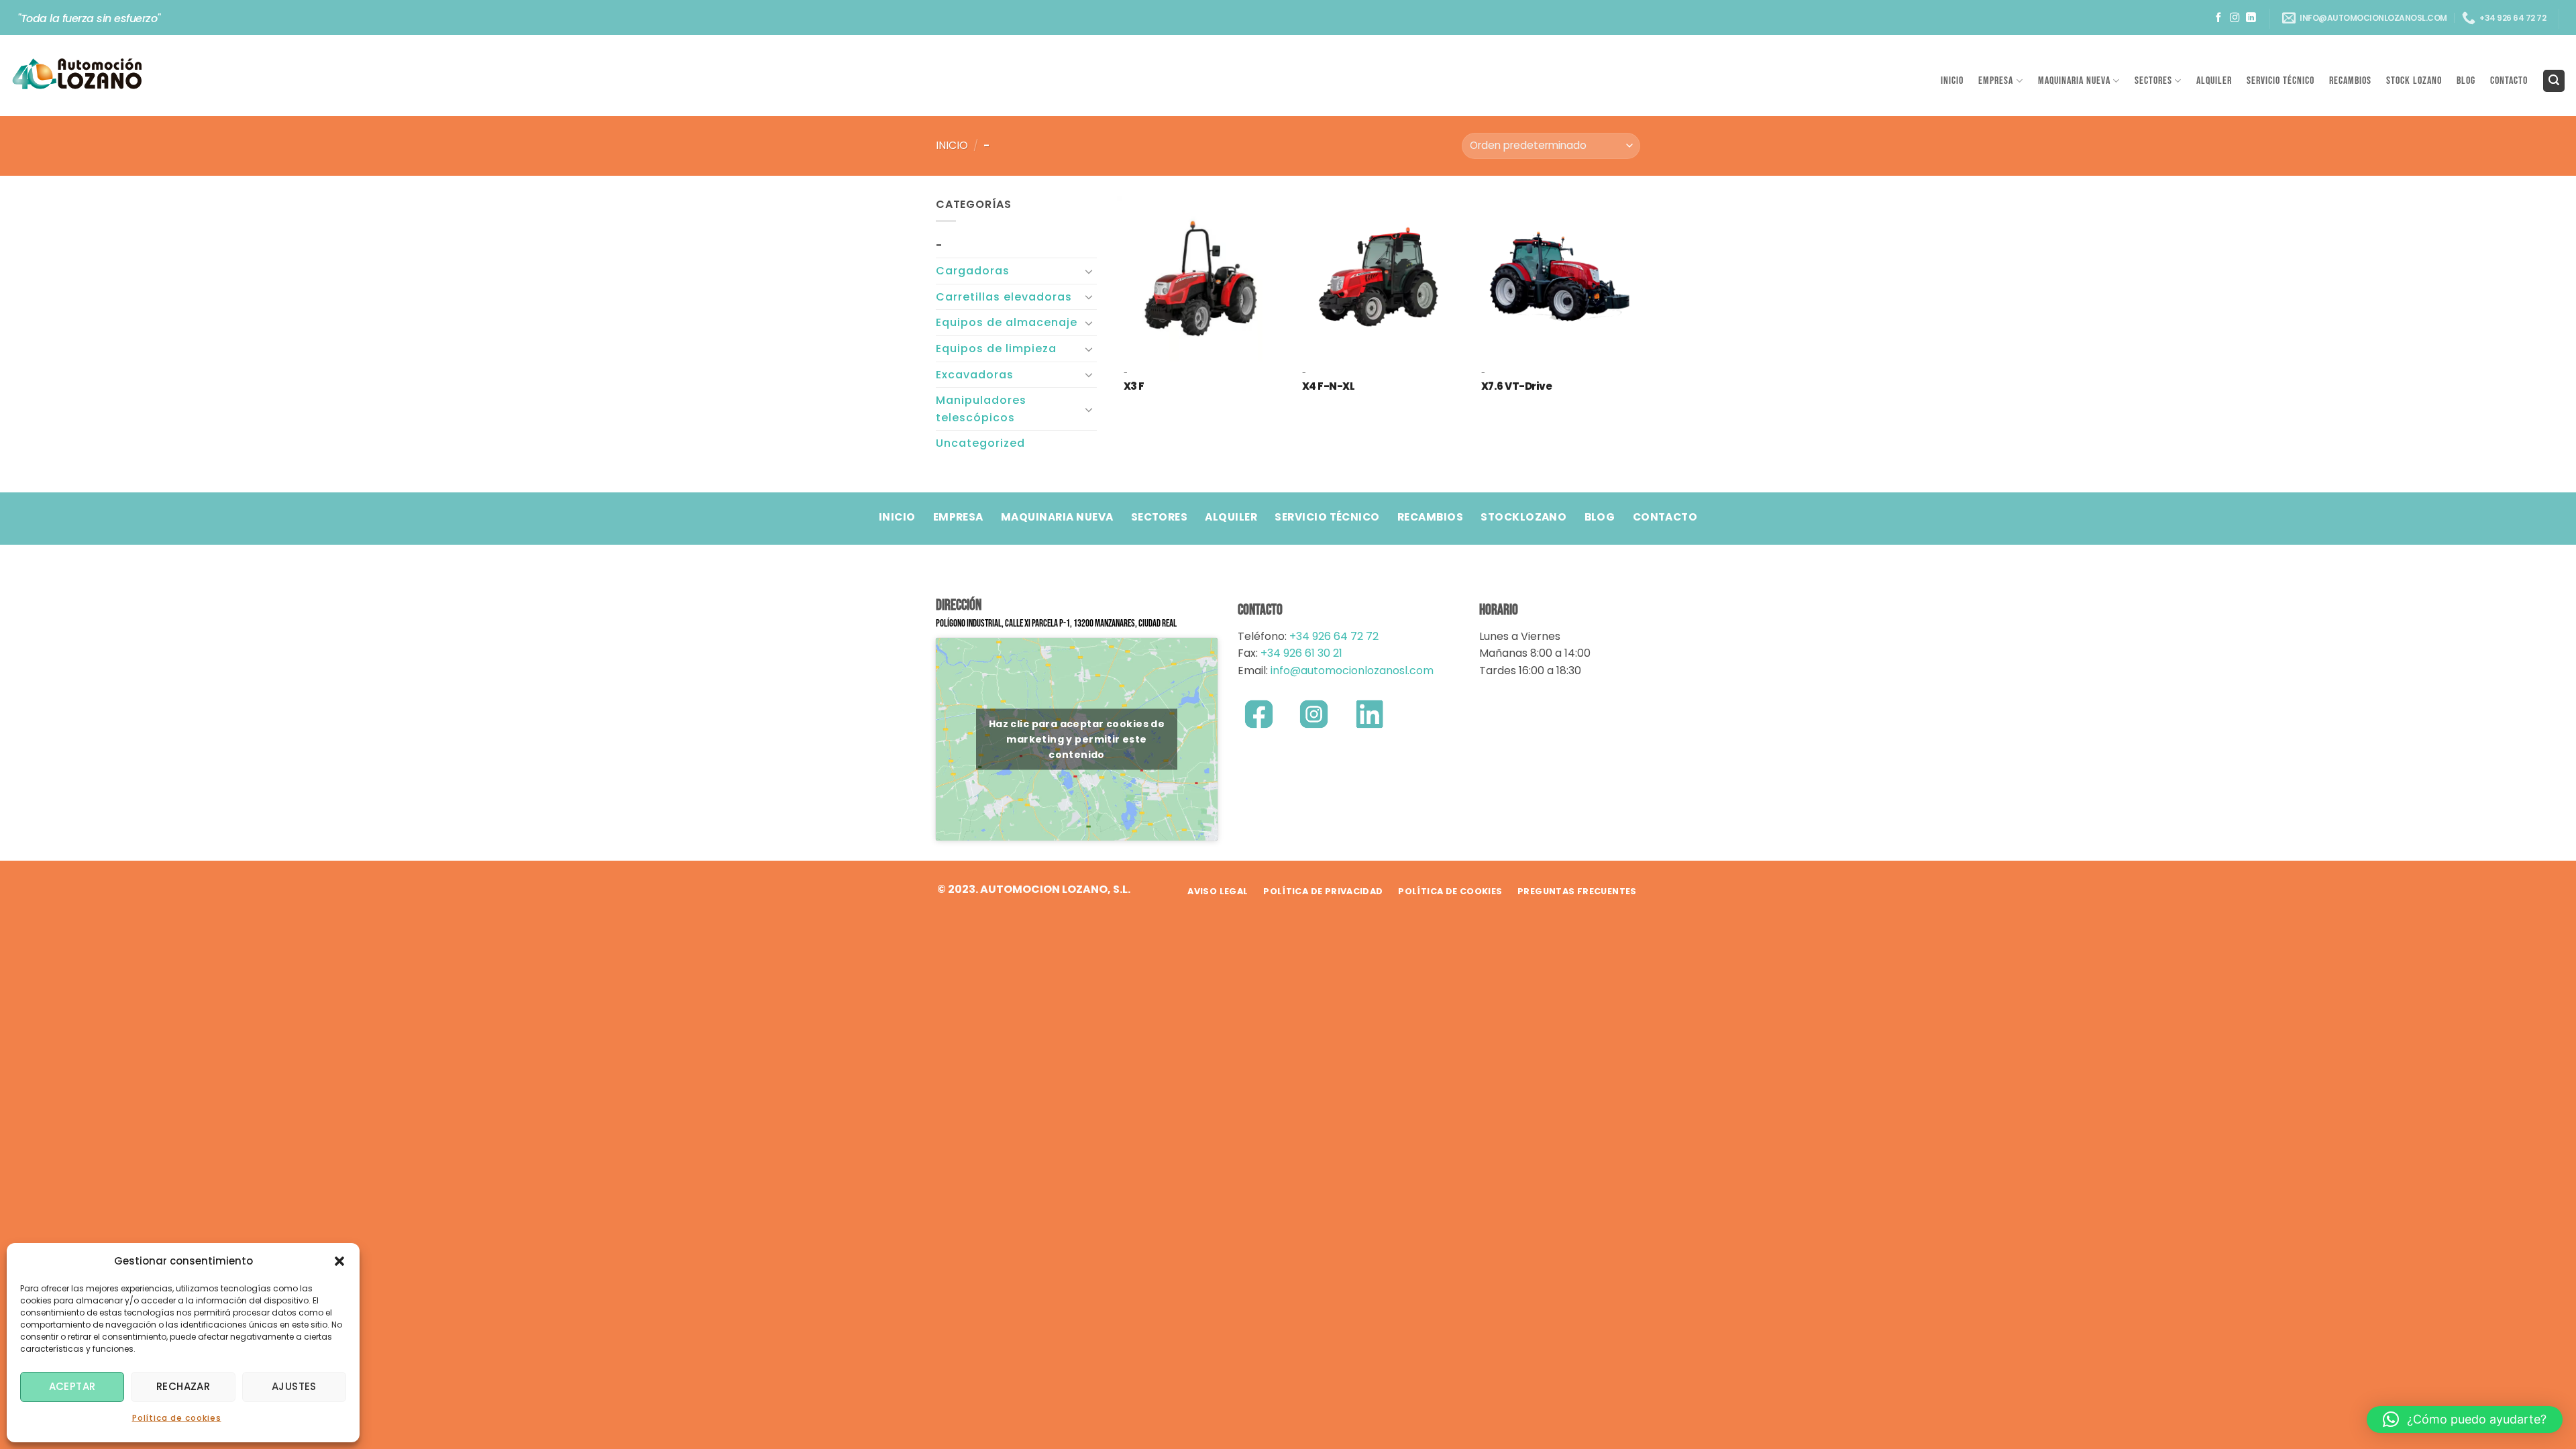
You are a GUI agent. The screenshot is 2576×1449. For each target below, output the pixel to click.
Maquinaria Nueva (2074, 81)
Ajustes (294, 1386)
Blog (2466, 81)
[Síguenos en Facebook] (2219, 18)
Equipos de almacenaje (1007, 322)
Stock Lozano (2414, 81)
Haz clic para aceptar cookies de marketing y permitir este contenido (1077, 739)
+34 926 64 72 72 (1334, 636)
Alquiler (2214, 81)
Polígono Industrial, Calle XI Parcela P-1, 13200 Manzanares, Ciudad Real (1056, 624)
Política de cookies (177, 1418)
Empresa (1996, 81)
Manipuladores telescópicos (981, 409)
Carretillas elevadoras (1004, 297)
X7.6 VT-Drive (1517, 386)
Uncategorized (980, 443)
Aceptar (72, 1386)
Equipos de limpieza (996, 348)
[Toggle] (1089, 271)
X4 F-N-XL (1329, 386)
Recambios (2350, 81)
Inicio (1952, 81)
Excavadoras (975, 375)
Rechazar (183, 1386)
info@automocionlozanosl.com (1351, 670)
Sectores (2153, 81)
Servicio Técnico (2280, 81)
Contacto (2509, 81)
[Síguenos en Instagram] (2235, 18)
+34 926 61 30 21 (1301, 653)
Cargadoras (973, 271)
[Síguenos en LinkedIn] (2251, 18)
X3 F (1134, 386)
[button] (339, 1261)
